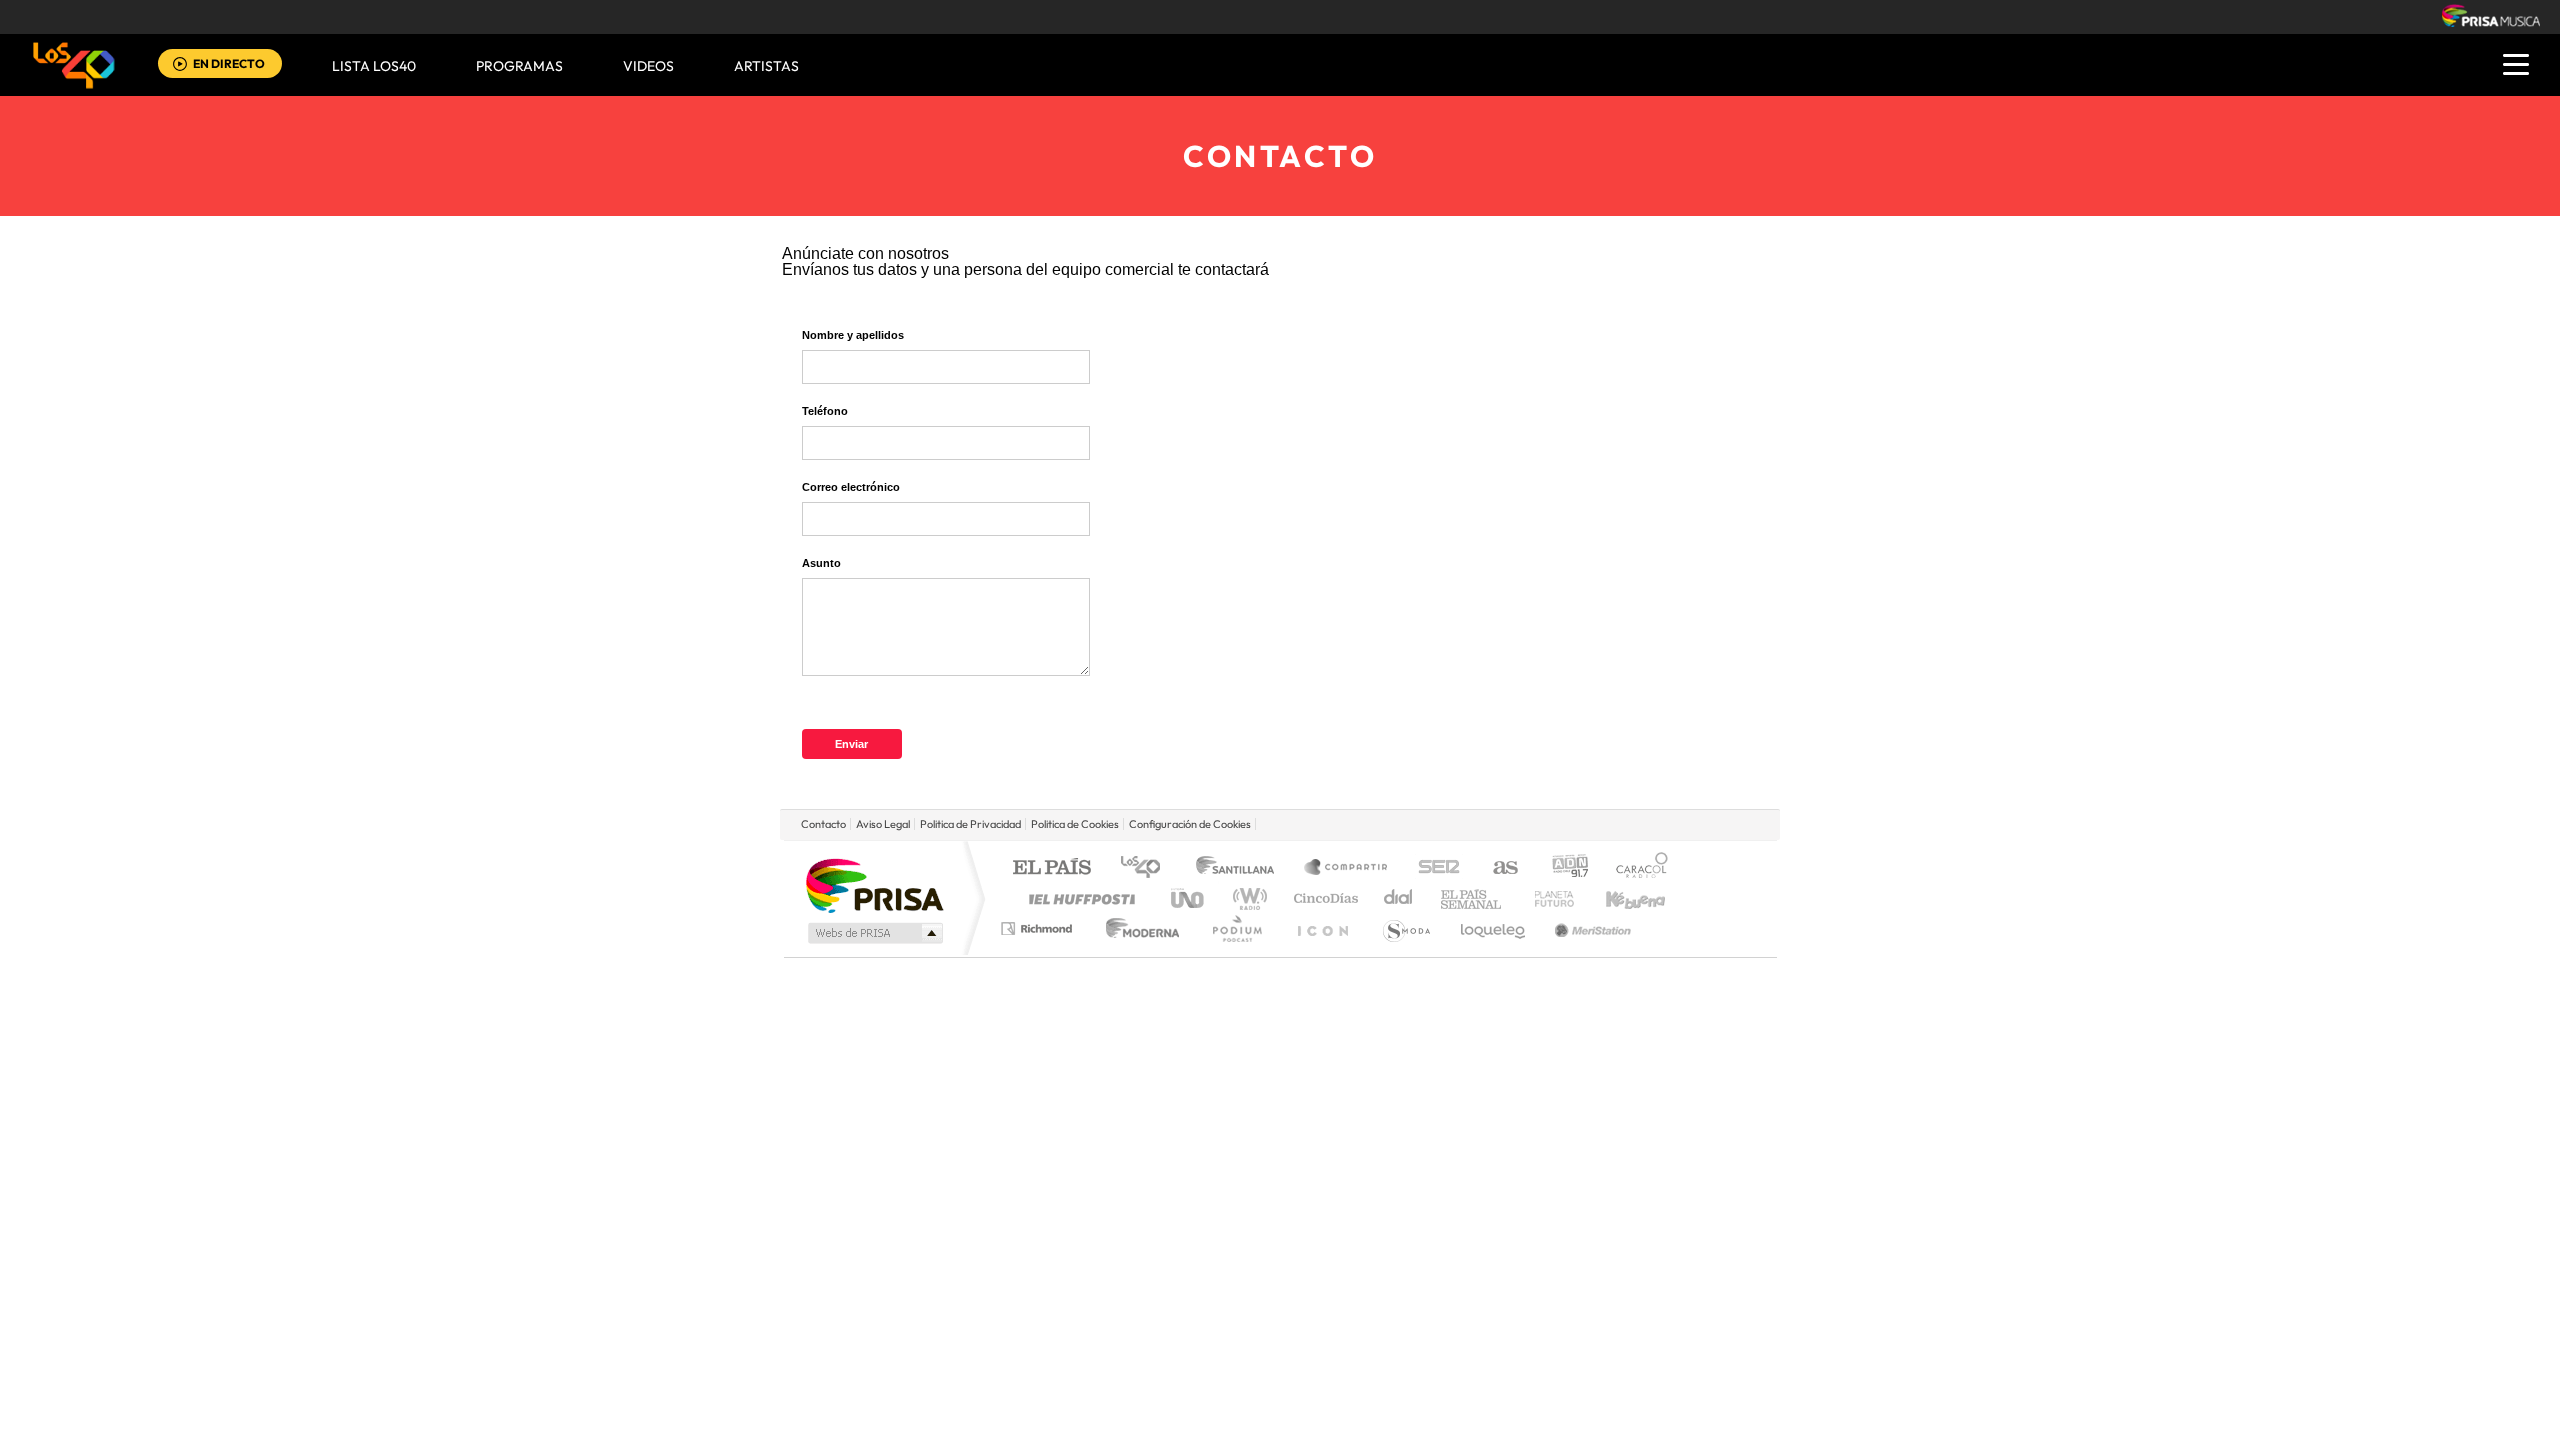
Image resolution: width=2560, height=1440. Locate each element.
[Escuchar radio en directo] (180, 65)
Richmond (1039, 928)
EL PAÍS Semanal (1472, 898)
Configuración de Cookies (1190, 824)
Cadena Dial (1399, 898)
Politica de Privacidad (970, 824)
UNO (1189, 898)
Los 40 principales (1147, 868)
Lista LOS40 (374, 66)
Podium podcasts (1236, 928)
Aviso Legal (883, 824)
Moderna (1137, 928)
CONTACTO (1280, 156)
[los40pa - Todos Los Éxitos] (74, 65)
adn (1562, 868)
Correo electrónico (851, 487)
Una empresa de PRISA (874, 884)
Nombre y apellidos (853, 335)
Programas (519, 66)
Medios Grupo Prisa (873, 933)
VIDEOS (648, 66)
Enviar (851, 744)
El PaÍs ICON (1322, 928)
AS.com (1496, 868)
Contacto (823, 824)
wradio (1246, 898)
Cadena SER (1433, 868)
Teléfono (825, 411)
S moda (1405, 928)
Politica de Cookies (1075, 824)
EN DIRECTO (229, 63)
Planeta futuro (1546, 898)
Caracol (1636, 868)
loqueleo (1494, 928)
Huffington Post (1078, 898)
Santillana (1241, 868)
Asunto (821, 563)
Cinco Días (1323, 898)
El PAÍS (1051, 868)
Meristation (1590, 928)
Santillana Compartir (1347, 868)
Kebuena (1618, 898)
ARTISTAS (766, 66)
